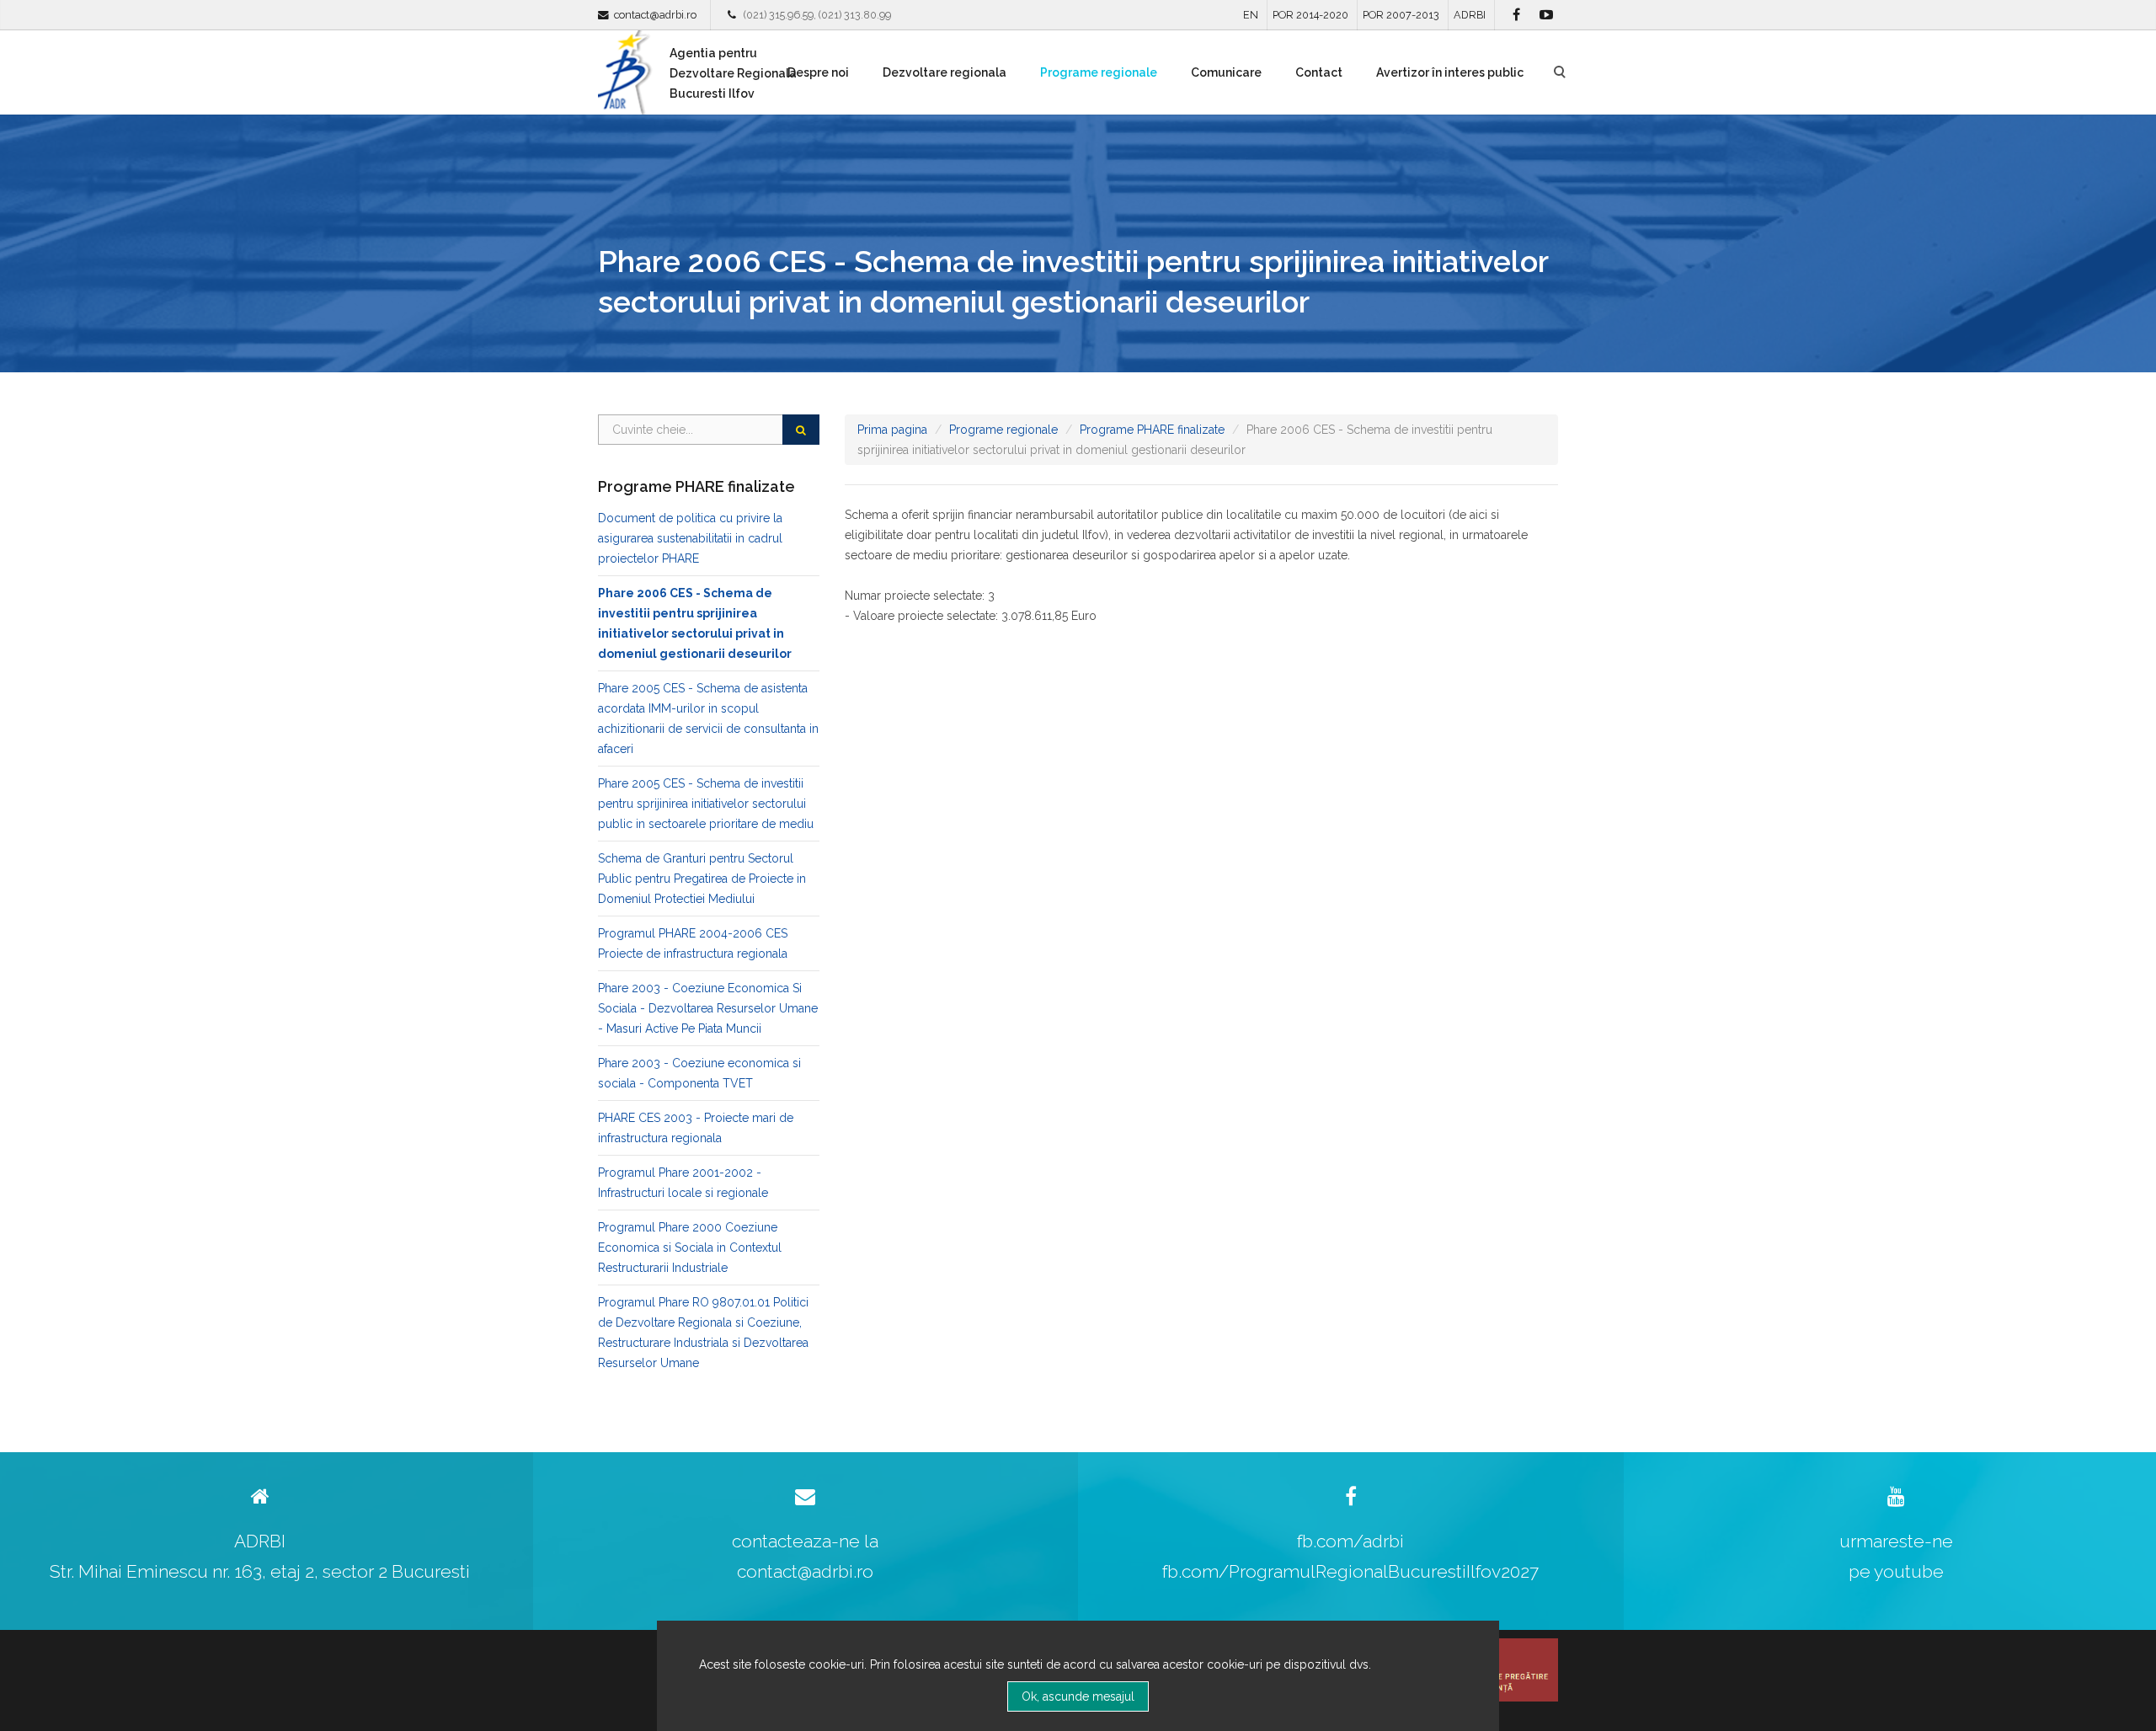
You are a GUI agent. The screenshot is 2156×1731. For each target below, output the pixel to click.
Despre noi (818, 72)
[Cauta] (801, 430)
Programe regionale (1099, 72)
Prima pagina (892, 430)
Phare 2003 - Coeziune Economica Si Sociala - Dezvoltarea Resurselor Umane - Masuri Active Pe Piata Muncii (708, 1008)
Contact (1319, 72)
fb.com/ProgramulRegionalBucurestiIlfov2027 (1350, 1571)
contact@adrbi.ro (655, 15)
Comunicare (1226, 72)
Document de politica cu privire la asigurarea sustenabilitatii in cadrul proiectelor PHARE (690, 538)
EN (1251, 15)
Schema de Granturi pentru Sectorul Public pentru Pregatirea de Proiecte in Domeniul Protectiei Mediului (702, 879)
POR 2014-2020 (1310, 15)
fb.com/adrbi (1350, 1541)
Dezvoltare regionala (945, 72)
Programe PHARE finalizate (1152, 430)
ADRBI (1470, 15)
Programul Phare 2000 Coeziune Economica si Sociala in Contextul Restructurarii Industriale (690, 1247)
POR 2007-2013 (1401, 15)
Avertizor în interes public (1450, 72)
